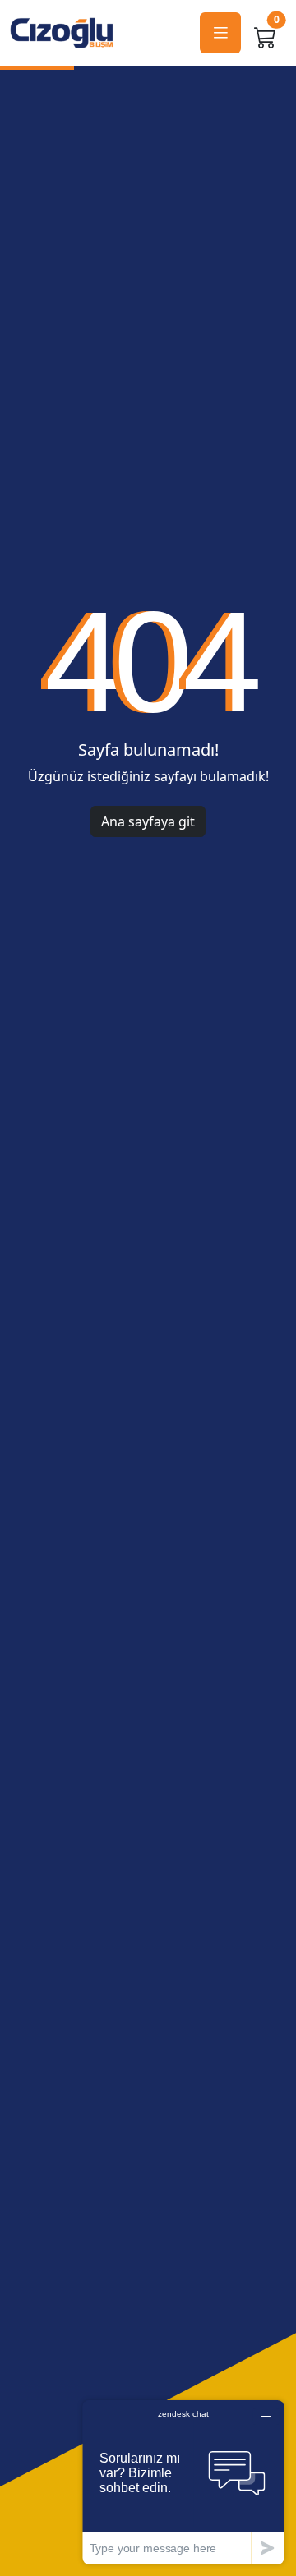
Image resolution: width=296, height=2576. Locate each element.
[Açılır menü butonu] (220, 33)
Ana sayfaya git (148, 821)
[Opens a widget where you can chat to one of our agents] (183, 2482)
